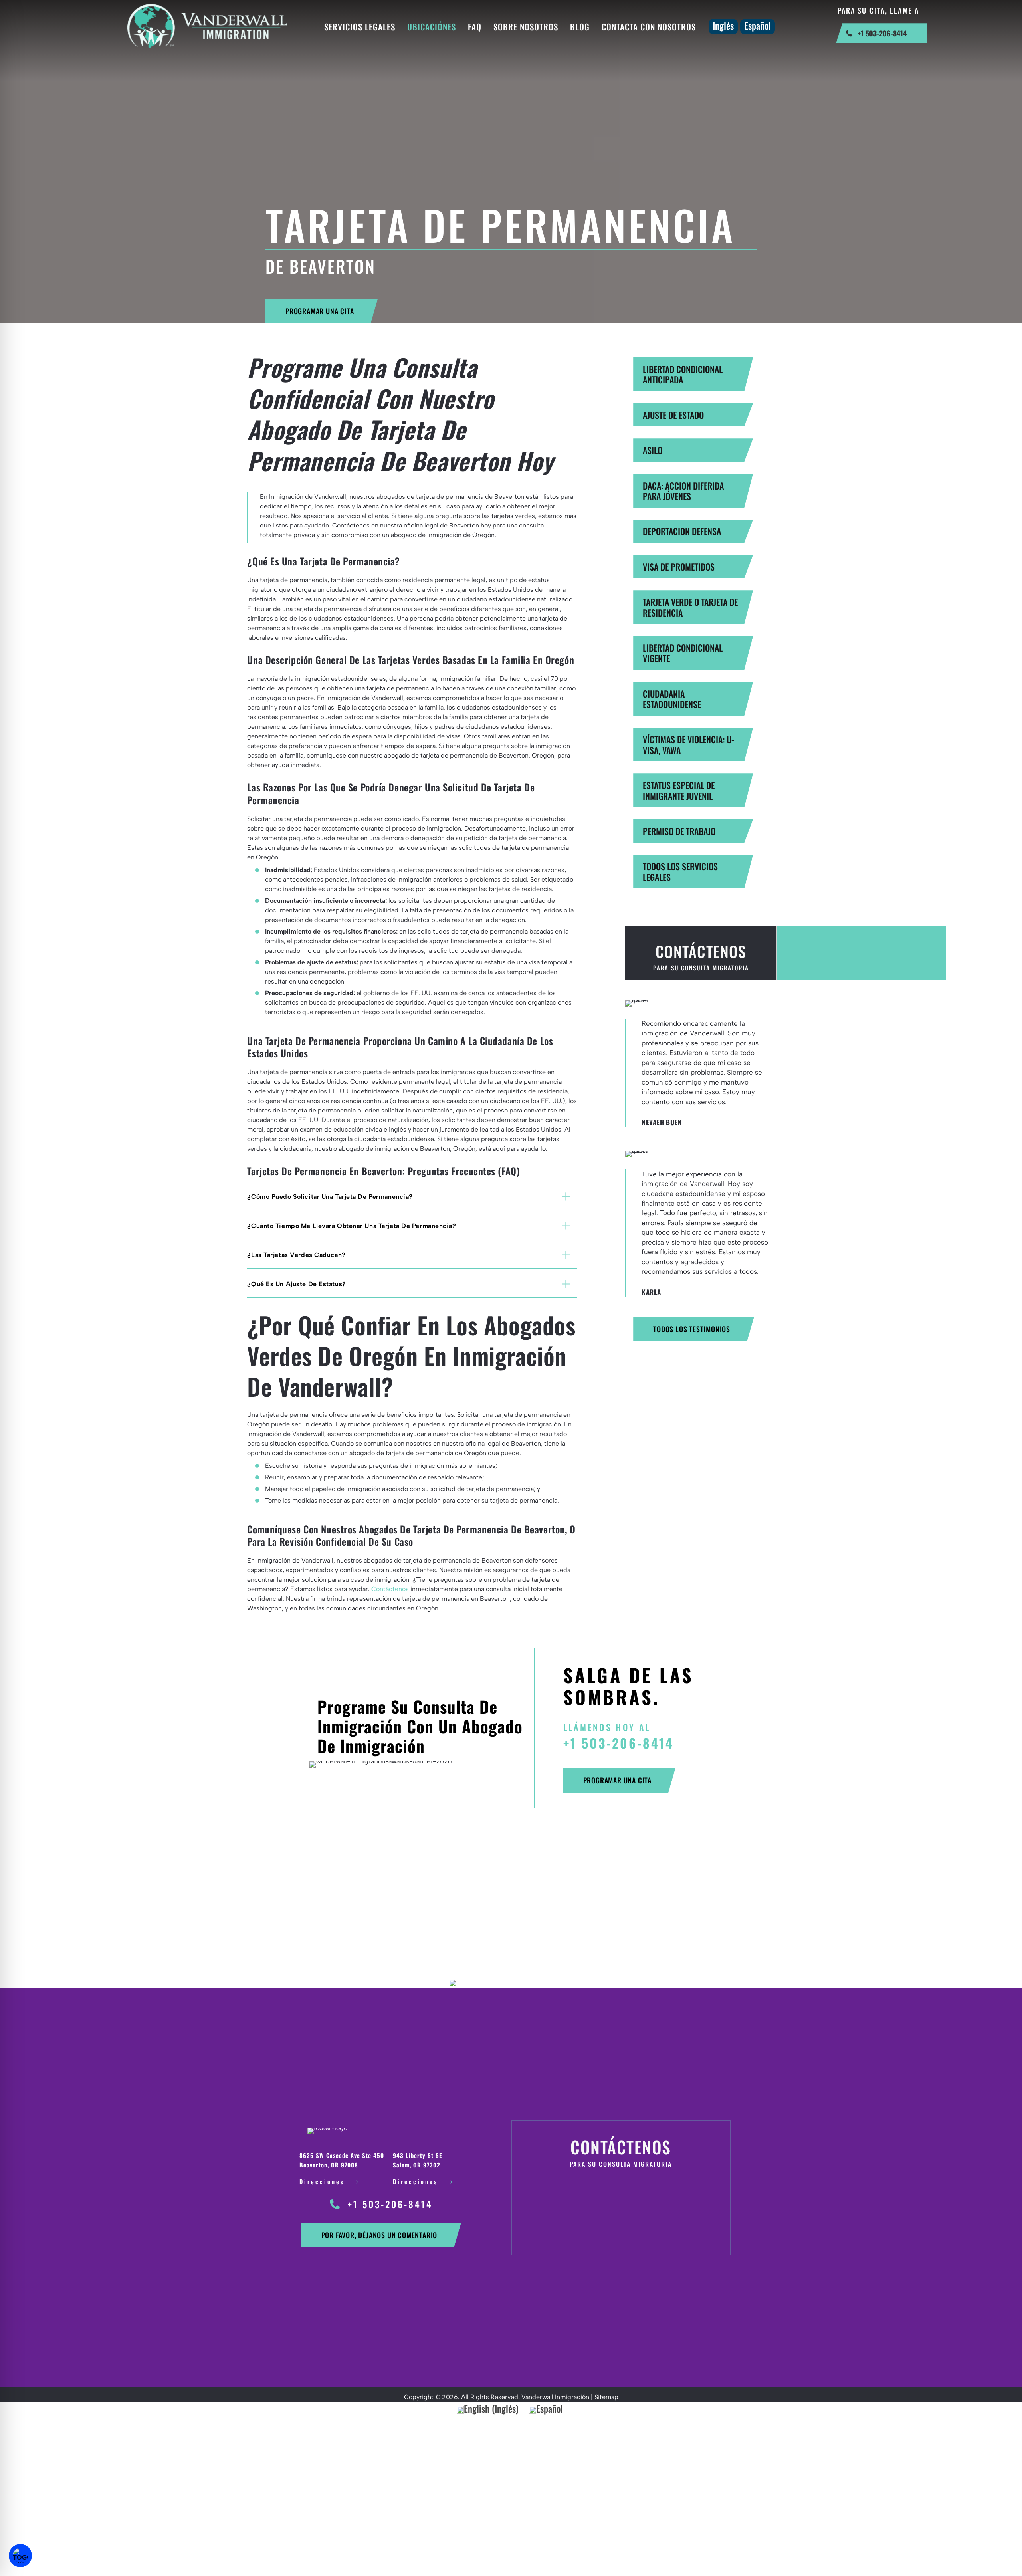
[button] (322, 311)
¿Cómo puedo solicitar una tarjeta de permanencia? (330, 1197)
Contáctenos (390, 1589)
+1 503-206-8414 (619, 1743)
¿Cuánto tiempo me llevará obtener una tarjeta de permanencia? (352, 1226)
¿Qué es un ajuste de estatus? (296, 1284)
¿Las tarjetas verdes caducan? (296, 1255)
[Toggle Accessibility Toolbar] (20, 2556)
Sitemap (606, 2397)
